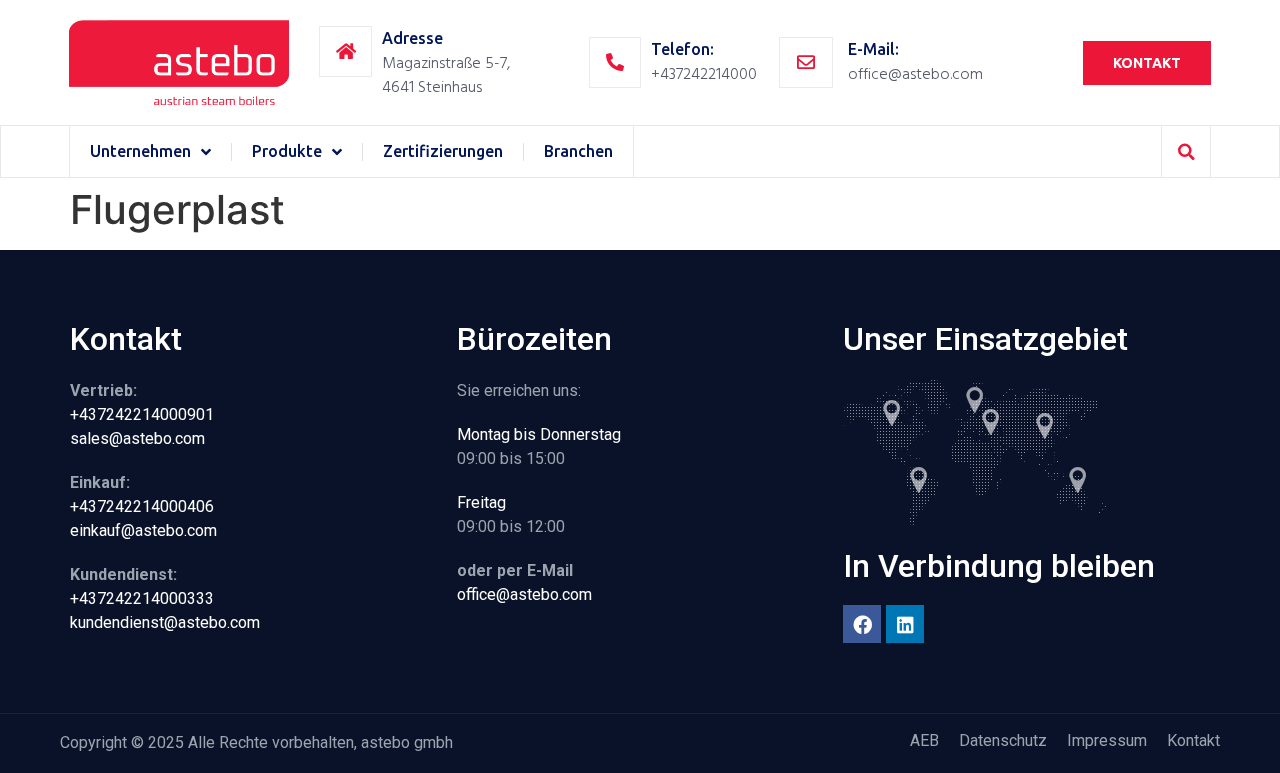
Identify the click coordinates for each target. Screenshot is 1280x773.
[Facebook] (862, 624)
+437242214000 (704, 74)
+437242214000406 (142, 506)
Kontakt (1193, 740)
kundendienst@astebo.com (165, 622)
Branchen (578, 151)
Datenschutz (1003, 740)
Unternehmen (140, 151)
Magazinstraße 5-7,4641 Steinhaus (446, 75)
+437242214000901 (142, 414)
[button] (1186, 152)
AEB (924, 740)
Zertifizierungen (443, 151)
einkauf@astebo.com (143, 530)
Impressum (1107, 740)
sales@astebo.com (137, 438)
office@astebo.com (915, 74)
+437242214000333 (142, 598)
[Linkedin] (905, 624)
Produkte (287, 151)
